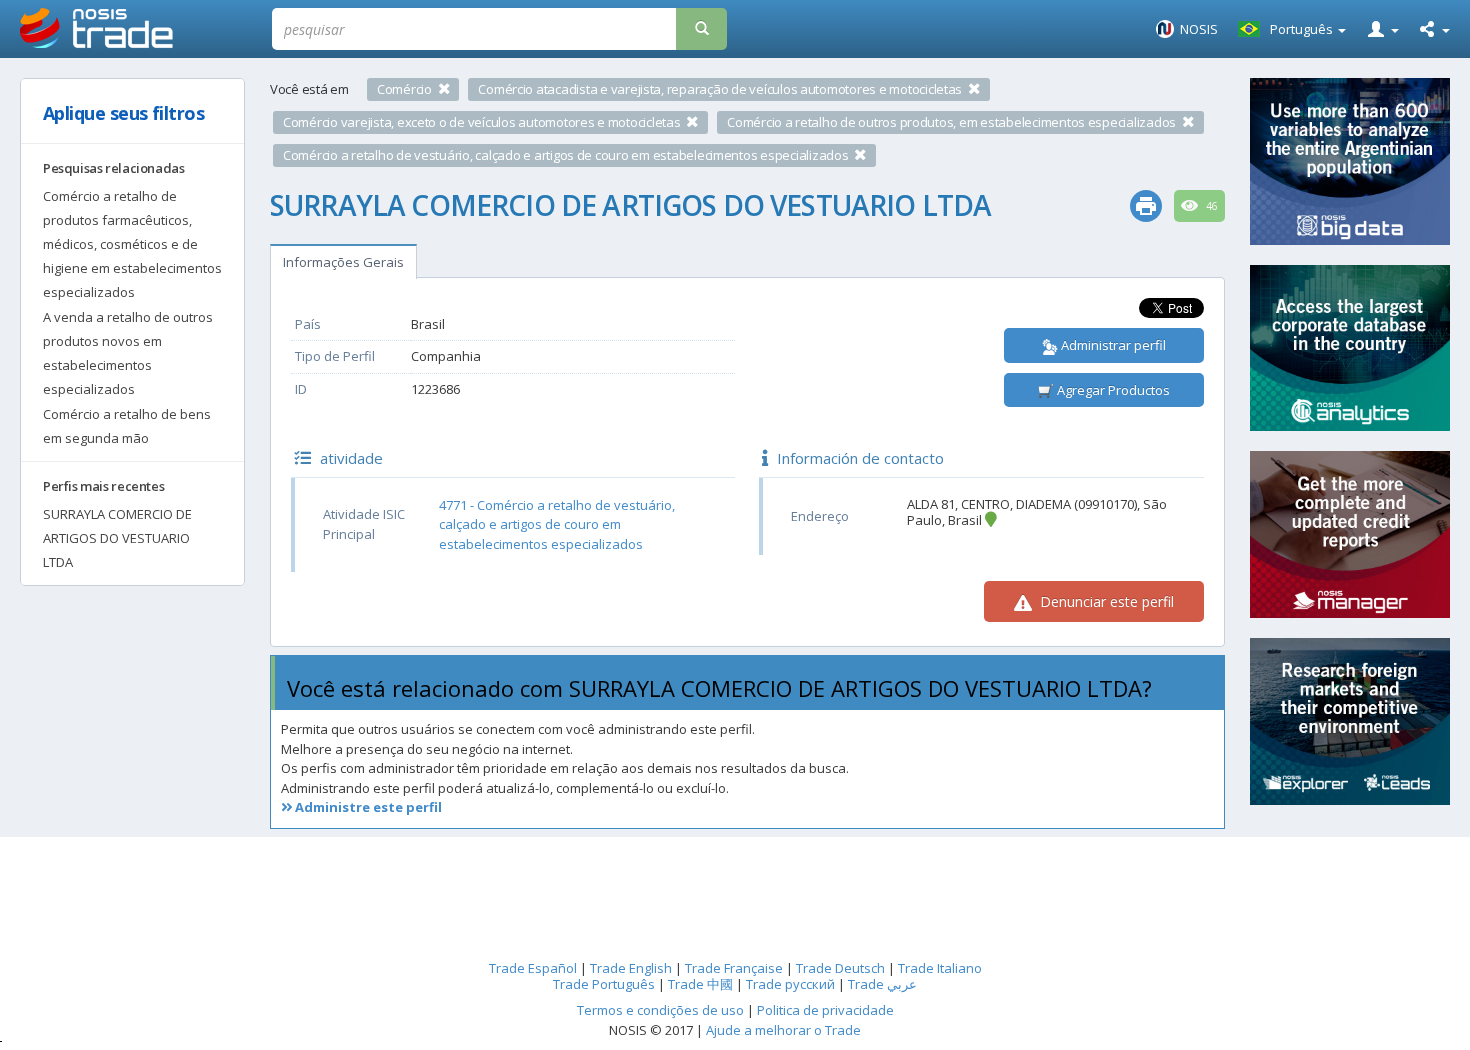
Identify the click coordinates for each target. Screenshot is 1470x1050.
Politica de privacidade (825, 1010)
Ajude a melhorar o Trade (783, 1030)
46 (1210, 206)
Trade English (631, 968)
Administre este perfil (367, 807)
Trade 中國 (700, 984)
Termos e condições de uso (660, 1010)
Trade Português (604, 984)
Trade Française (734, 968)
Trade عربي (882, 984)
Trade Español (533, 968)
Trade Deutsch (840, 968)
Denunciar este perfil (1105, 601)
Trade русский (790, 984)
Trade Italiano (940, 968)
